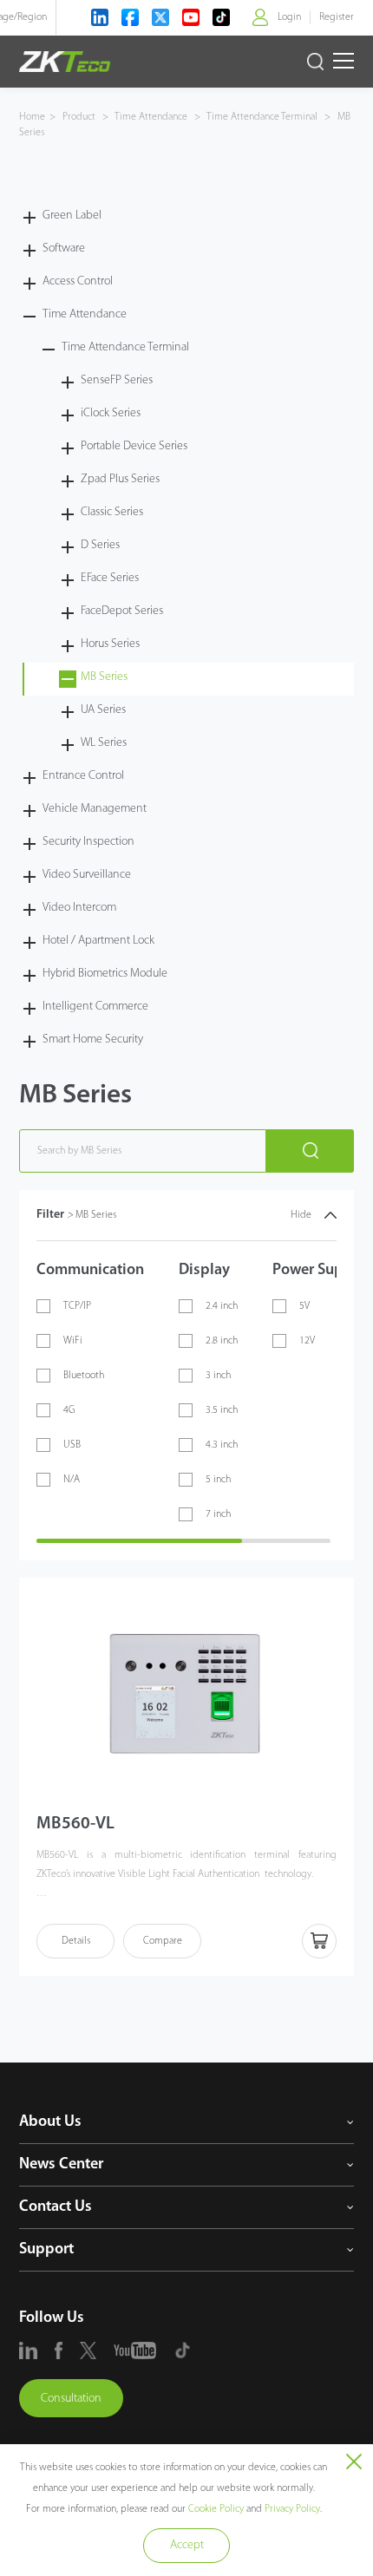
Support (46, 2250)
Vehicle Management (95, 809)
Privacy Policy (292, 2509)
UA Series (103, 710)
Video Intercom (79, 908)
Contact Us (56, 2207)
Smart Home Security (93, 1040)
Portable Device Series (134, 446)
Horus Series (110, 644)
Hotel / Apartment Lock (98, 941)
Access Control (78, 281)
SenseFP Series (117, 380)
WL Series (104, 743)
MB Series (104, 677)
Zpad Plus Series (120, 479)
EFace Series (110, 578)
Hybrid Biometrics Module (105, 974)
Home (32, 117)
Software (64, 248)
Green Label (72, 216)
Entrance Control (83, 776)
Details (76, 1941)
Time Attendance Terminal (262, 117)
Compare (163, 1941)
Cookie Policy (216, 2509)
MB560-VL (75, 1824)
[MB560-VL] (186, 1694)
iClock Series (111, 413)
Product (80, 117)
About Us (50, 2122)
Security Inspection (88, 842)
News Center (61, 2165)
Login (289, 17)
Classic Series (112, 512)
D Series (100, 545)
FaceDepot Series (122, 611)
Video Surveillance (87, 875)
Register (337, 17)
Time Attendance (151, 117)
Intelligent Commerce (95, 1007)
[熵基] (64, 62)
